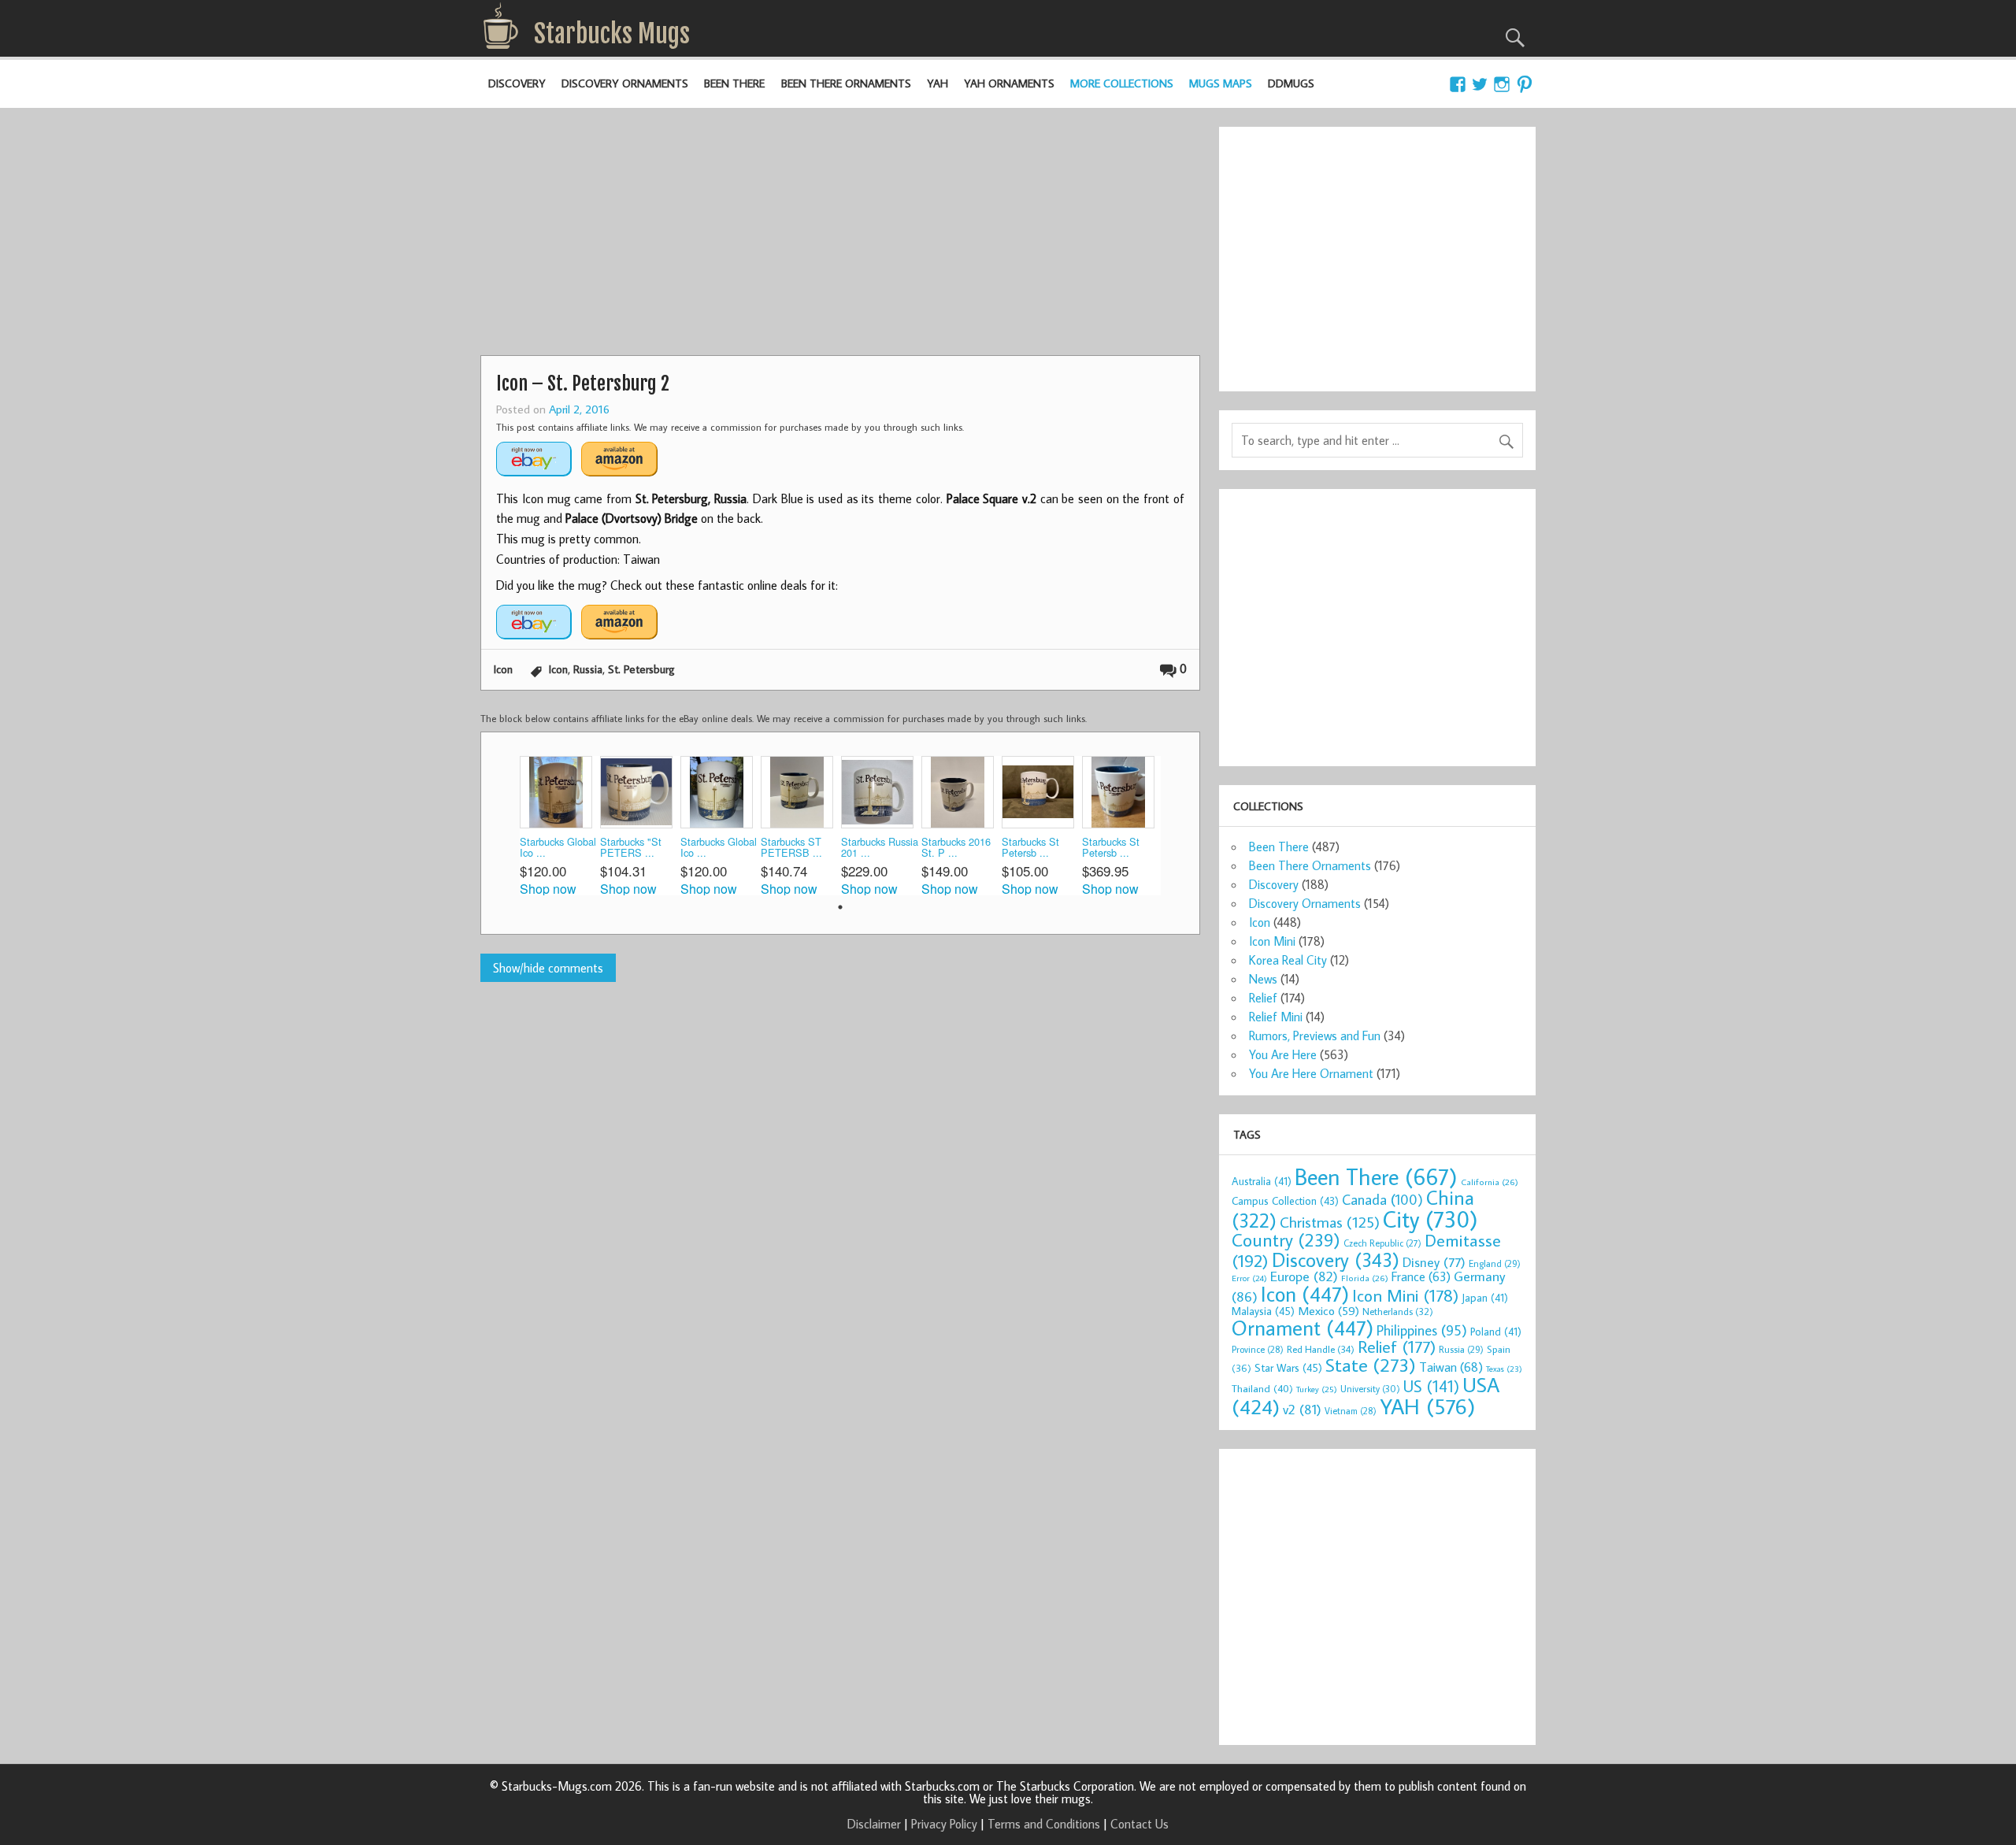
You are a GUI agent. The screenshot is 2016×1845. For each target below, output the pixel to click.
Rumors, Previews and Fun (1315, 1035)
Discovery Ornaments (625, 83)
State (1371, 1364)
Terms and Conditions (1044, 1824)
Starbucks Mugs (612, 34)
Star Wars (1288, 1367)
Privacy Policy (944, 1824)
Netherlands (1398, 1311)
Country (1286, 1239)
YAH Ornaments (1009, 83)
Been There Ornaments (846, 83)
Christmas (1330, 1222)
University (1370, 1389)
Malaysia (1263, 1311)
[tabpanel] (560, 826)
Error (1249, 1278)
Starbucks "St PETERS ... (631, 848)
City (1430, 1219)
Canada (1382, 1199)
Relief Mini (1276, 1017)
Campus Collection (1285, 1201)
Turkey (1317, 1389)
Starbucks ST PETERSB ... (791, 848)
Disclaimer (874, 1824)
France (1421, 1276)
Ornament (1303, 1328)
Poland (1496, 1332)
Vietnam (1351, 1411)
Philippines (1422, 1330)
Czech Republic (1382, 1243)
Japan (1485, 1298)
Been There (734, 83)
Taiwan (1451, 1367)
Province (1258, 1349)
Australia (1262, 1181)
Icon (503, 669)
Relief (1263, 998)
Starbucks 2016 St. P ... (956, 848)
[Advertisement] (840, 237)
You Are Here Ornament (1311, 1073)
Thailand (1262, 1388)
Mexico (1329, 1310)
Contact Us (1140, 1824)
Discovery (517, 83)
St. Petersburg (641, 669)
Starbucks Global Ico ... (558, 848)
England (1495, 1263)
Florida (1365, 1278)
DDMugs (1291, 83)
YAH (938, 83)
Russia (588, 669)
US (1431, 1386)
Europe (1304, 1276)
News (1263, 979)
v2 (1302, 1409)
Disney (1434, 1262)
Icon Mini (1272, 941)
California (1490, 1182)
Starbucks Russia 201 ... (880, 848)
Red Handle (1321, 1349)
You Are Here (1283, 1054)
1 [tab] (840, 907)
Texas (1504, 1369)
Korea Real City (1288, 960)
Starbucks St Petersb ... (1030, 848)
